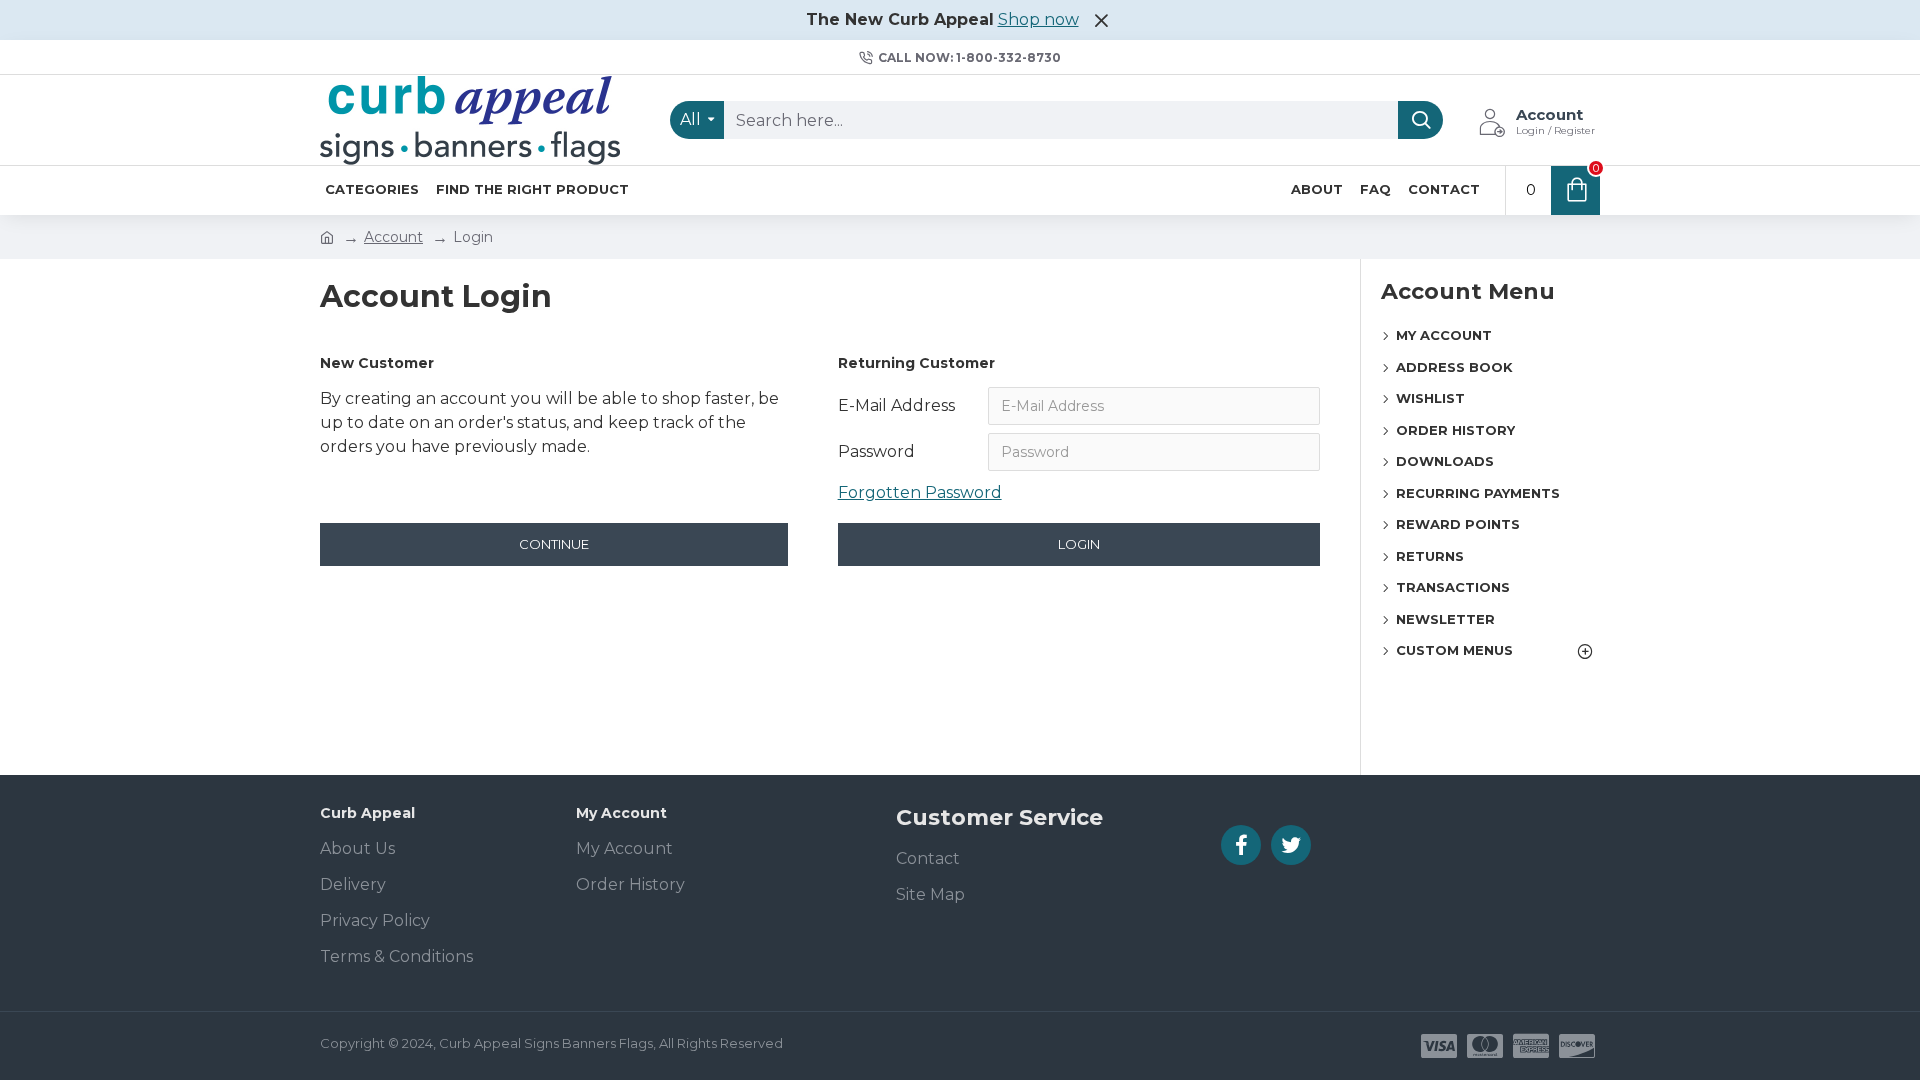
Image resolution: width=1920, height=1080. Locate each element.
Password (876, 451)
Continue (554, 544)
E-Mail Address (896, 405)
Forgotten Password (920, 492)
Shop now (1038, 19)
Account (393, 237)
